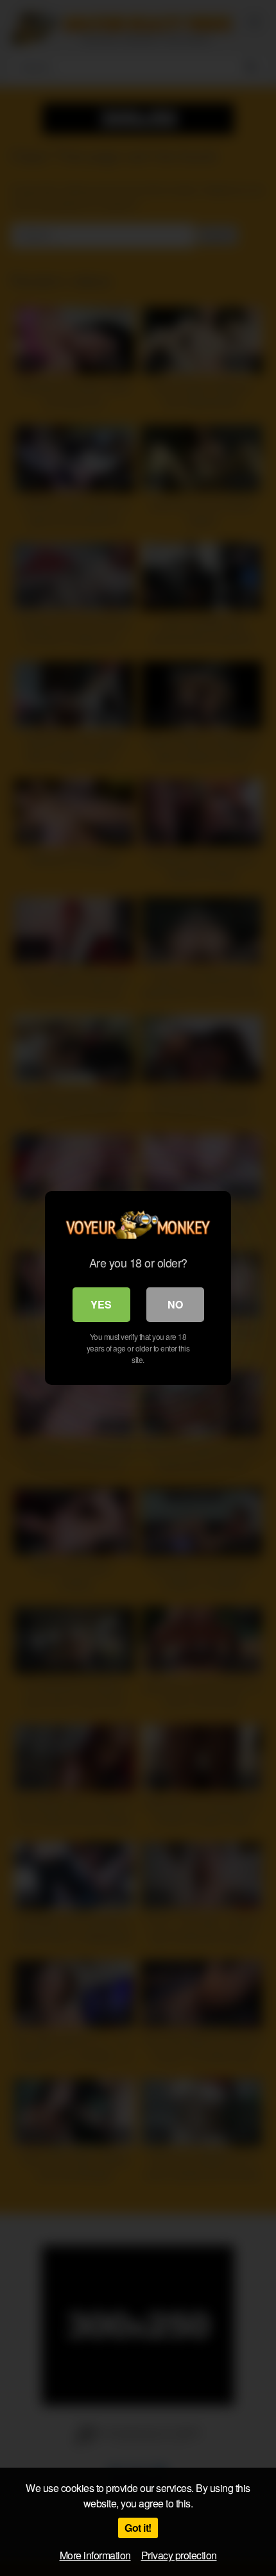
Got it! (138, 2528)
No (175, 1304)
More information (95, 2555)
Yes (101, 1304)
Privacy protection (179, 2555)
